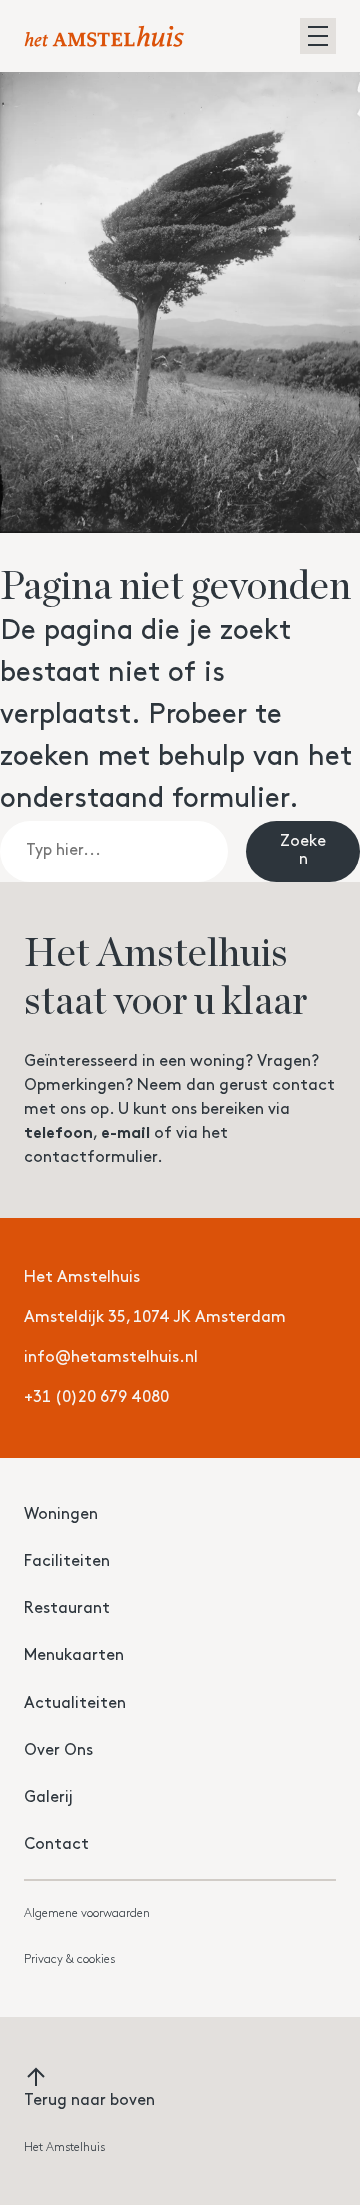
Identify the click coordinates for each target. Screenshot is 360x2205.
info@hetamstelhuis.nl (111, 1358)
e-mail (125, 1134)
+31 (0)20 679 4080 (96, 1398)
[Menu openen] (318, 36)
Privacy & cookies (69, 1960)
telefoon (58, 1134)
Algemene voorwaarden (87, 1914)
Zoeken (303, 851)
